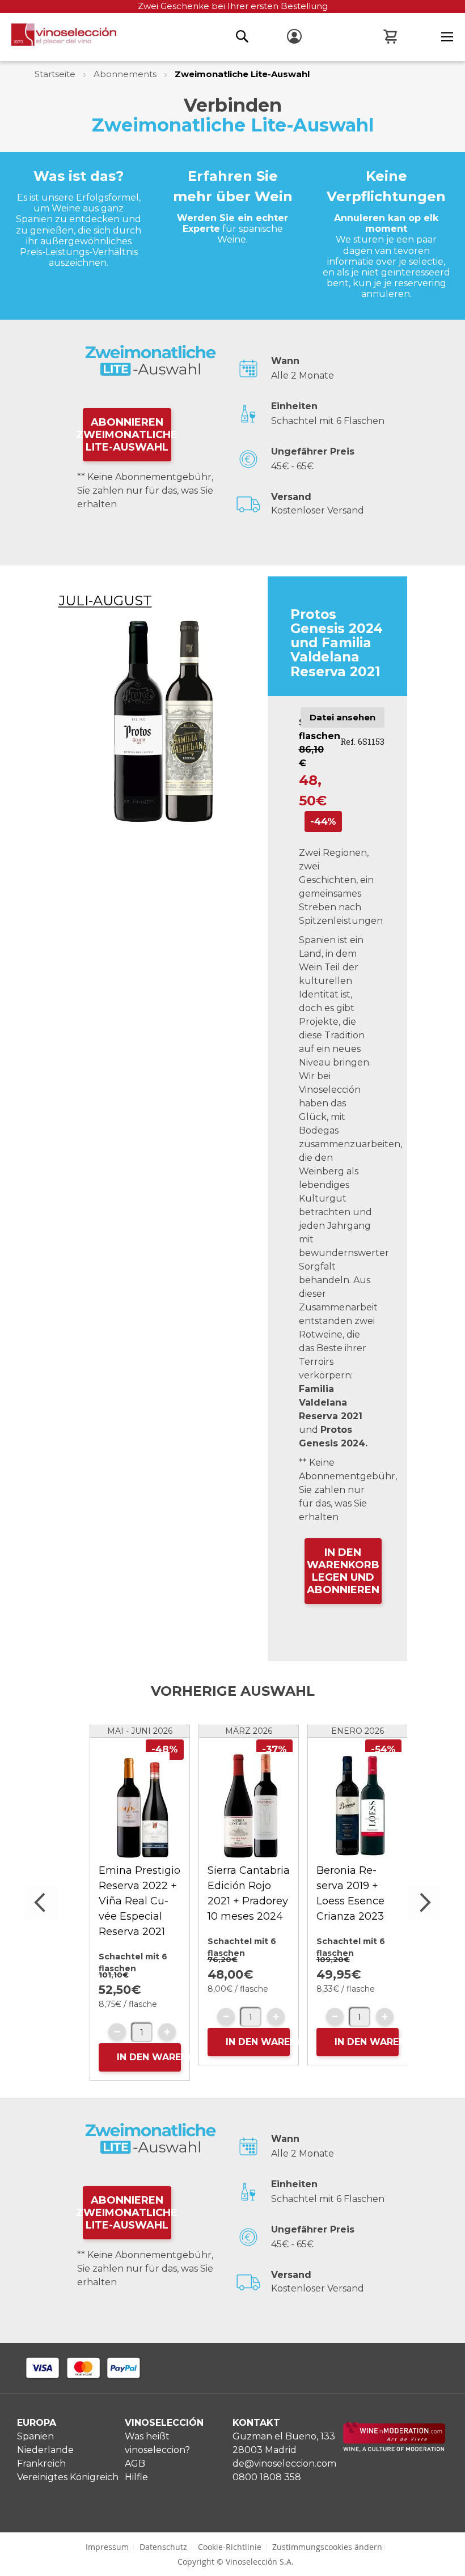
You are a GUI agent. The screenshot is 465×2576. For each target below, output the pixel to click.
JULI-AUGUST (105, 600)
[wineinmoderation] (394, 2449)
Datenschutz (163, 2547)
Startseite (56, 74)
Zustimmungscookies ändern (327, 2547)
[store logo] (58, 38)
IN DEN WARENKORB (149, 2057)
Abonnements (126, 74)
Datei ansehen (343, 717)
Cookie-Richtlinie (230, 2547)
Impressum (107, 2547)
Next (424, 1903)
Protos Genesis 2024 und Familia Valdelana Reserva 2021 (337, 643)
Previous (41, 1903)
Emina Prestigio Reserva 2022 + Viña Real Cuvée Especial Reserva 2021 (139, 1901)
